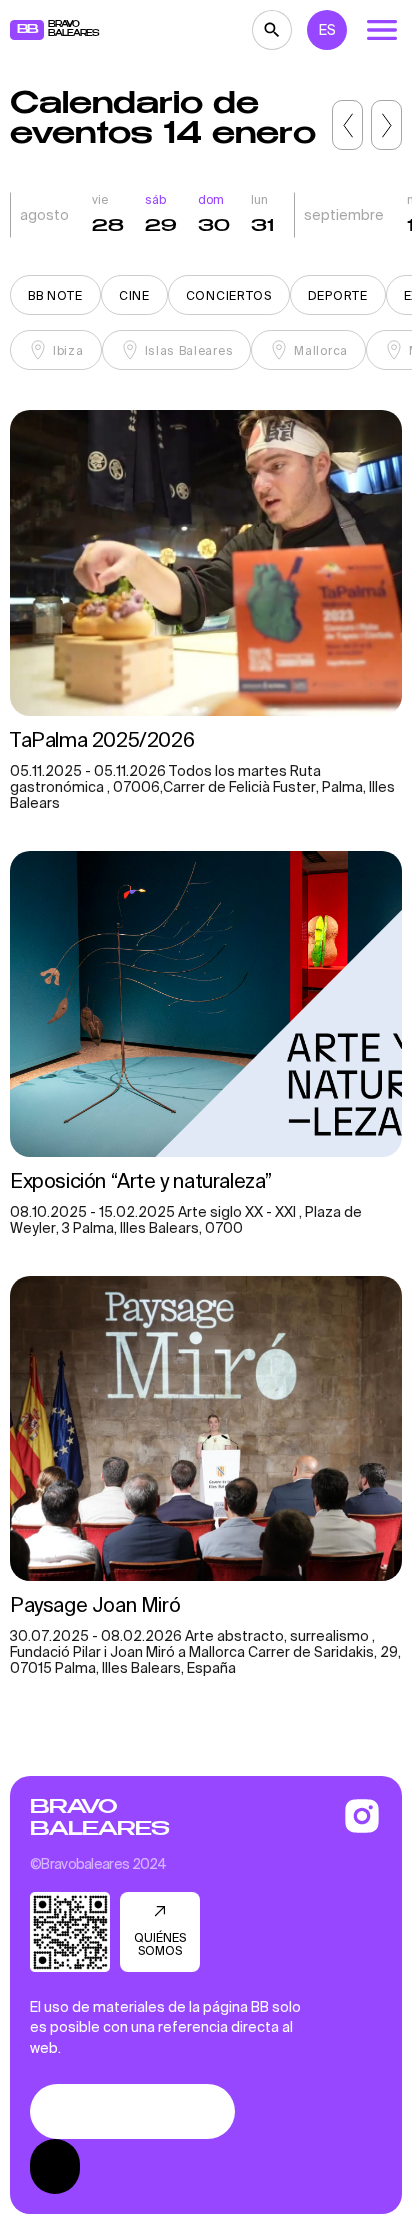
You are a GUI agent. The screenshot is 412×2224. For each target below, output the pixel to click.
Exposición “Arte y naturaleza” (141, 1180)
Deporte (338, 295)
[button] (347, 125)
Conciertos (229, 295)
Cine (134, 295)
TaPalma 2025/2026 (102, 739)
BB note (55, 295)
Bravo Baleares (99, 1818)
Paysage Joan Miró (95, 1604)
